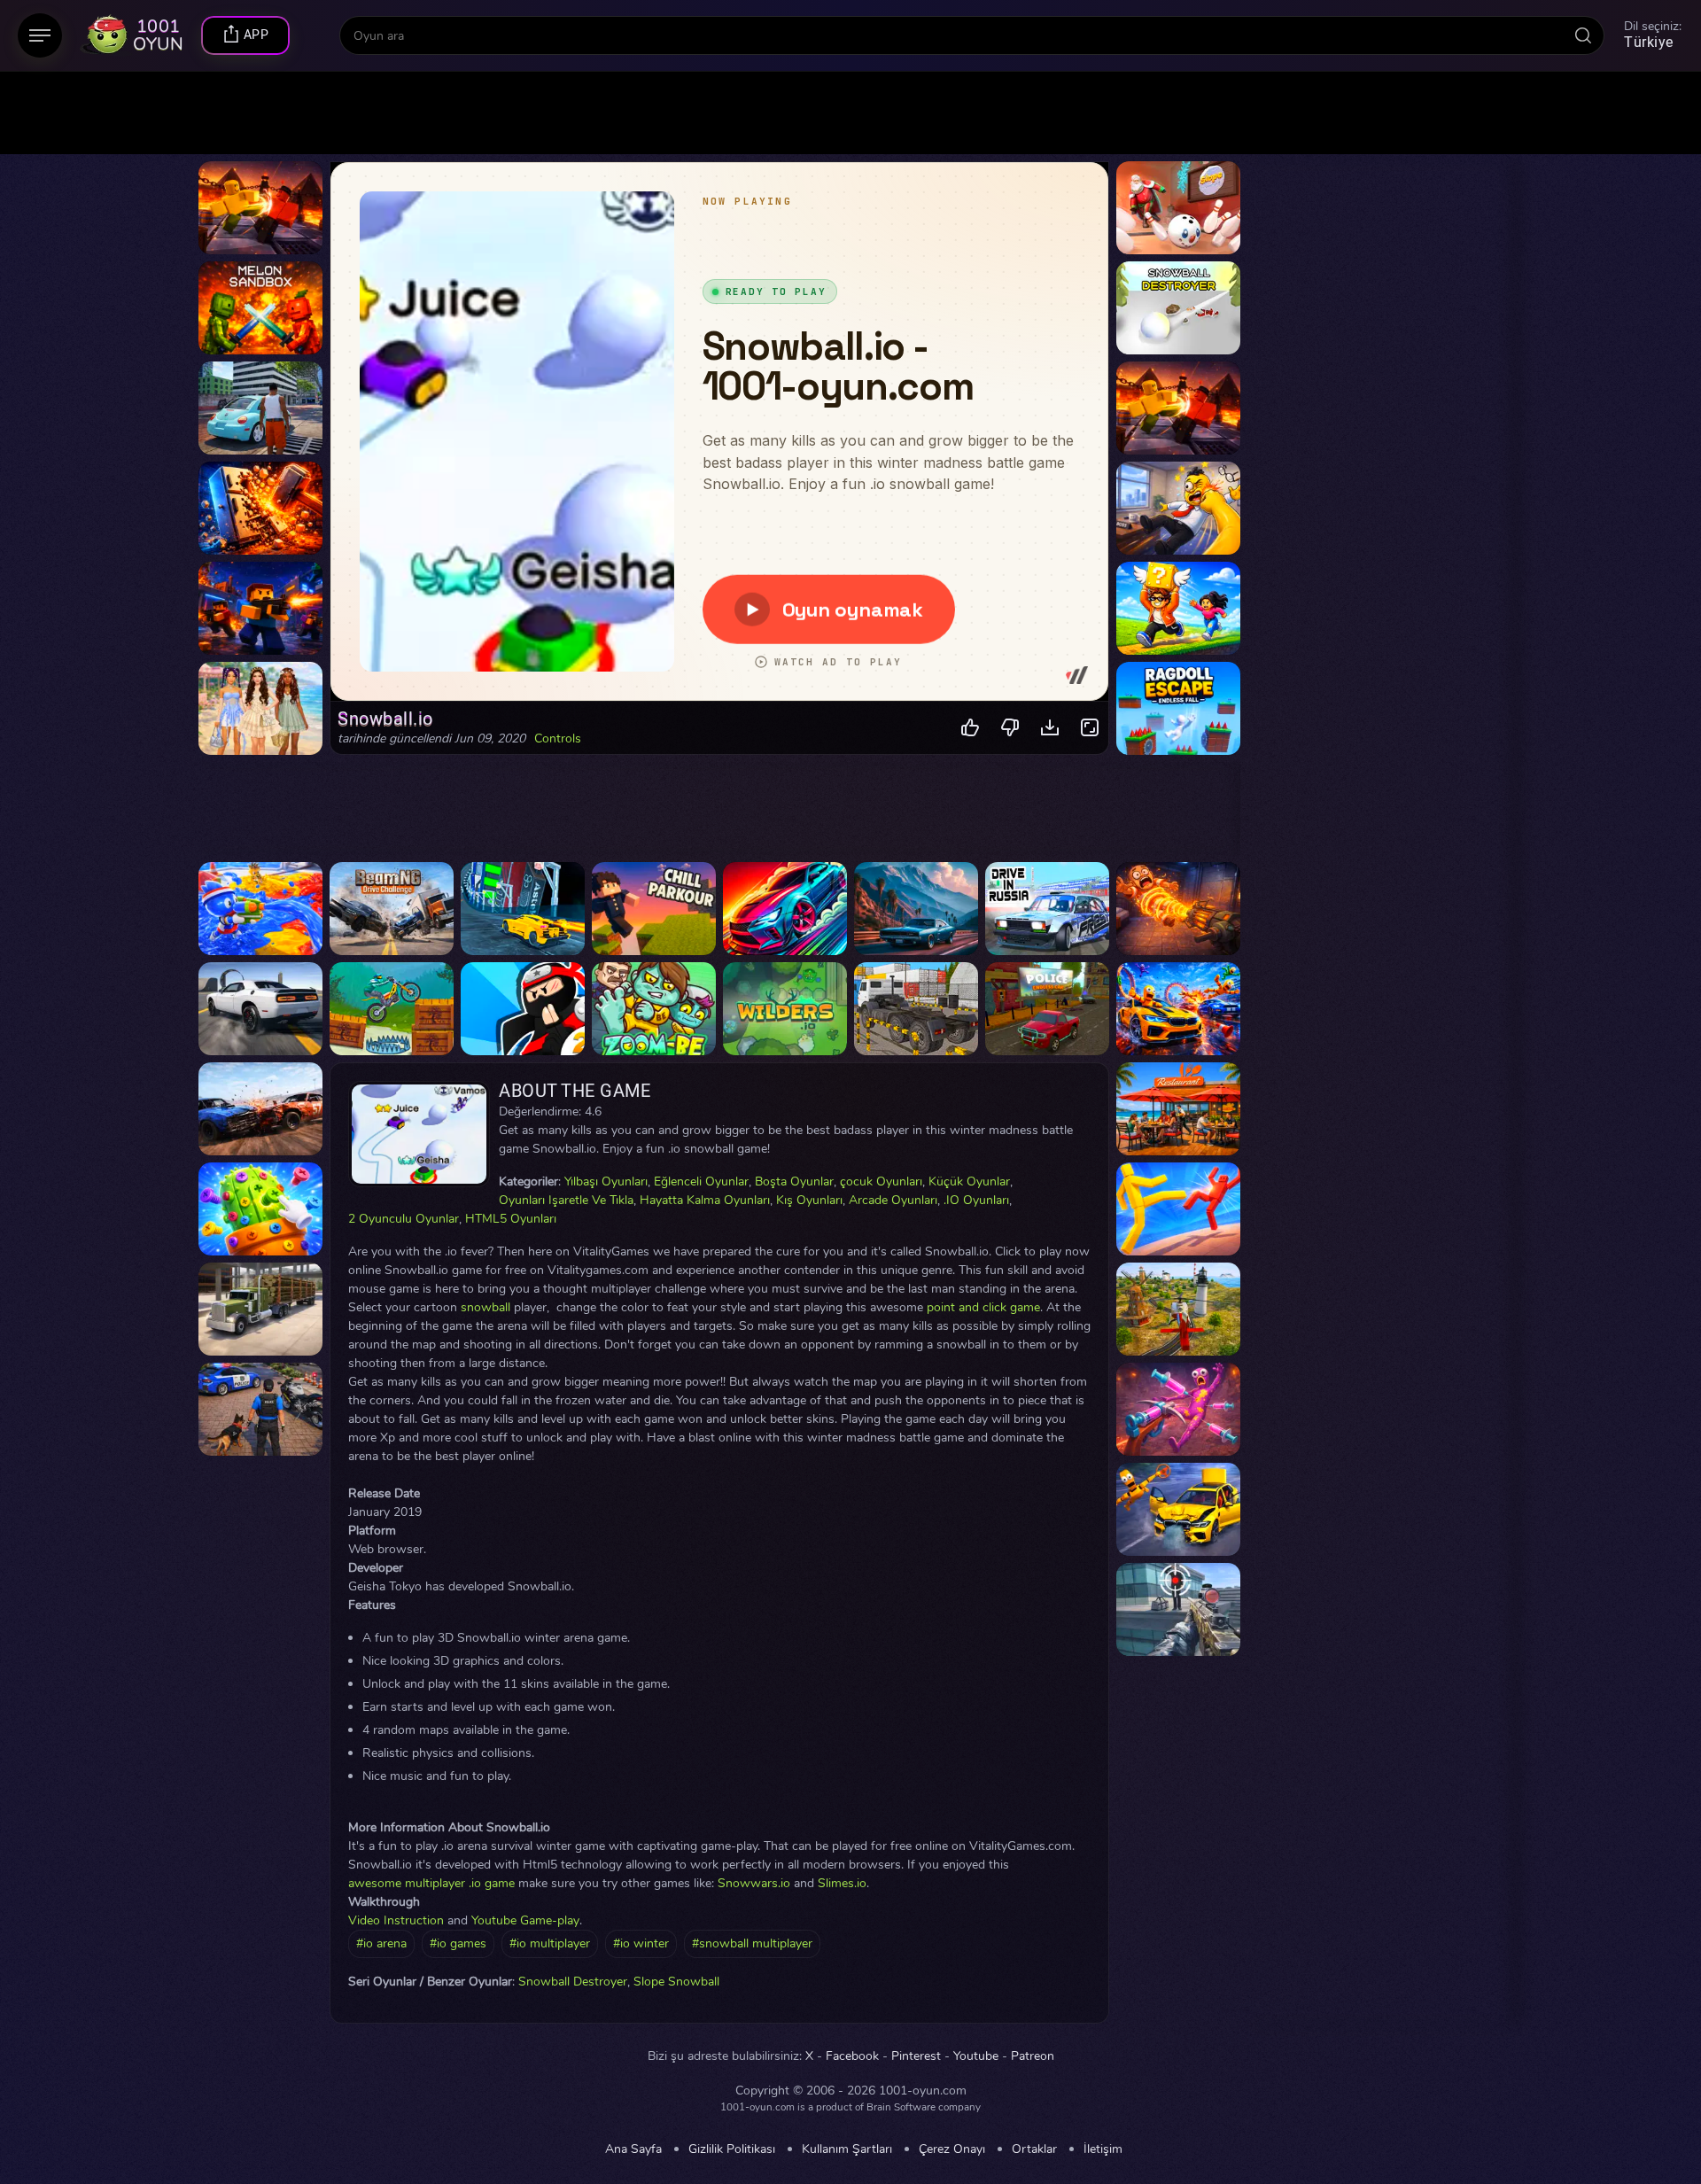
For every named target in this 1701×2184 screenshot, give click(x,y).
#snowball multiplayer (752, 1943)
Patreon (1033, 2056)
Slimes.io (842, 1883)
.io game (492, 1883)
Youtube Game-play (525, 1920)
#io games (458, 1943)
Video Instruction (396, 1920)
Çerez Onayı (952, 2149)
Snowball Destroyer (573, 1982)
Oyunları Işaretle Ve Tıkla (566, 1200)
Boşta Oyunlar (794, 1181)
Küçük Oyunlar (969, 1181)
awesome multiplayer (407, 1883)
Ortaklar (1034, 2149)
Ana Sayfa (633, 2149)
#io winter (641, 1943)
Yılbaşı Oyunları (606, 1181)
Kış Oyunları (809, 1200)
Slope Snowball (676, 1982)
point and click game (983, 1307)
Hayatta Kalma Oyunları (705, 1200)
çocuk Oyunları (881, 1181)
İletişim (1103, 2149)
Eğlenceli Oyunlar (701, 1181)
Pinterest (916, 2056)
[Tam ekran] (1090, 728)
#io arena (381, 1943)
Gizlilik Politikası (732, 2149)
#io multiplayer (550, 1943)
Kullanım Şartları (847, 2149)
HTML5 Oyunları (511, 1219)
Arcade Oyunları (893, 1200)
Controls (558, 739)
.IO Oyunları (976, 1200)
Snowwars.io (754, 1883)
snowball (485, 1307)
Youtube (976, 2056)
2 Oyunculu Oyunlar (404, 1219)
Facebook (852, 2056)
